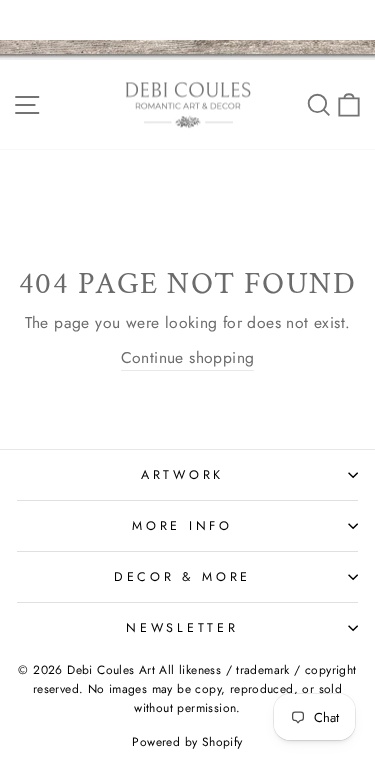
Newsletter (182, 628)
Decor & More (182, 577)
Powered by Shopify (187, 742)
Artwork (182, 475)
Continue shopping (188, 357)
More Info (182, 526)
